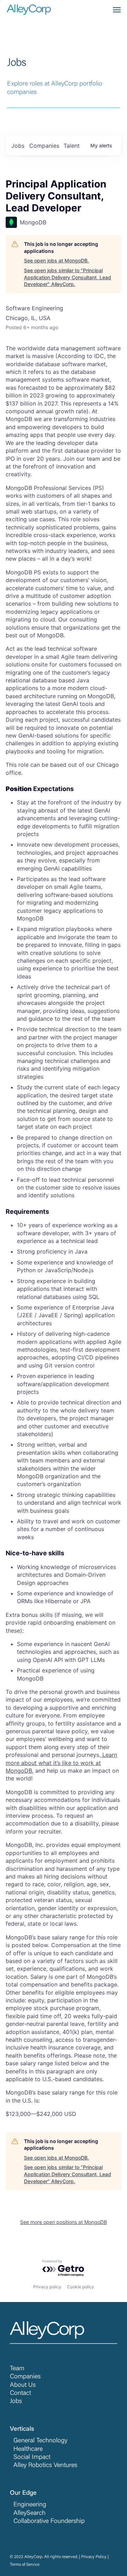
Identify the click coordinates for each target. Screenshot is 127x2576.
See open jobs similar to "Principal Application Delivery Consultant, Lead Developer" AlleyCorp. (68, 277)
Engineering (30, 2505)
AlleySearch (29, 2513)
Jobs (16, 2402)
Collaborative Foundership (49, 2521)
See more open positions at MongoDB (64, 2222)
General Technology (40, 2441)
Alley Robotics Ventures (45, 2466)
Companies (25, 2377)
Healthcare (28, 2449)
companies (44, 146)
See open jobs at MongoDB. (56, 260)
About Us (23, 2385)
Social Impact (32, 2457)
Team (17, 2369)
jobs (18, 146)
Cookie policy (81, 2287)
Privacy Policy (94, 2557)
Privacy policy (47, 2287)
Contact (20, 2393)
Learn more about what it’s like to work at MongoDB (61, 1763)
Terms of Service (25, 2565)
